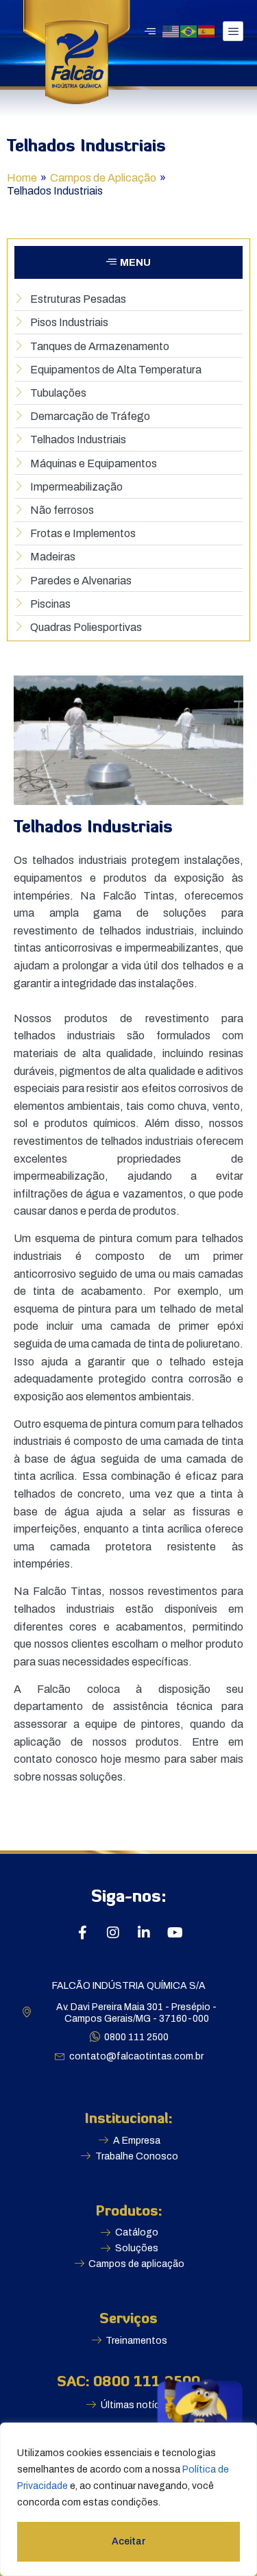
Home (22, 178)
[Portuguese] (189, 30)
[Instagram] (113, 1933)
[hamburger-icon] (233, 31)
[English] (171, 30)
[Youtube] (175, 1933)
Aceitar (128, 2541)
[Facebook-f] (82, 1933)
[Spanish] (207, 30)
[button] (128, 262)
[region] (128, 2499)
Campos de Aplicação (103, 178)
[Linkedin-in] (144, 1933)
